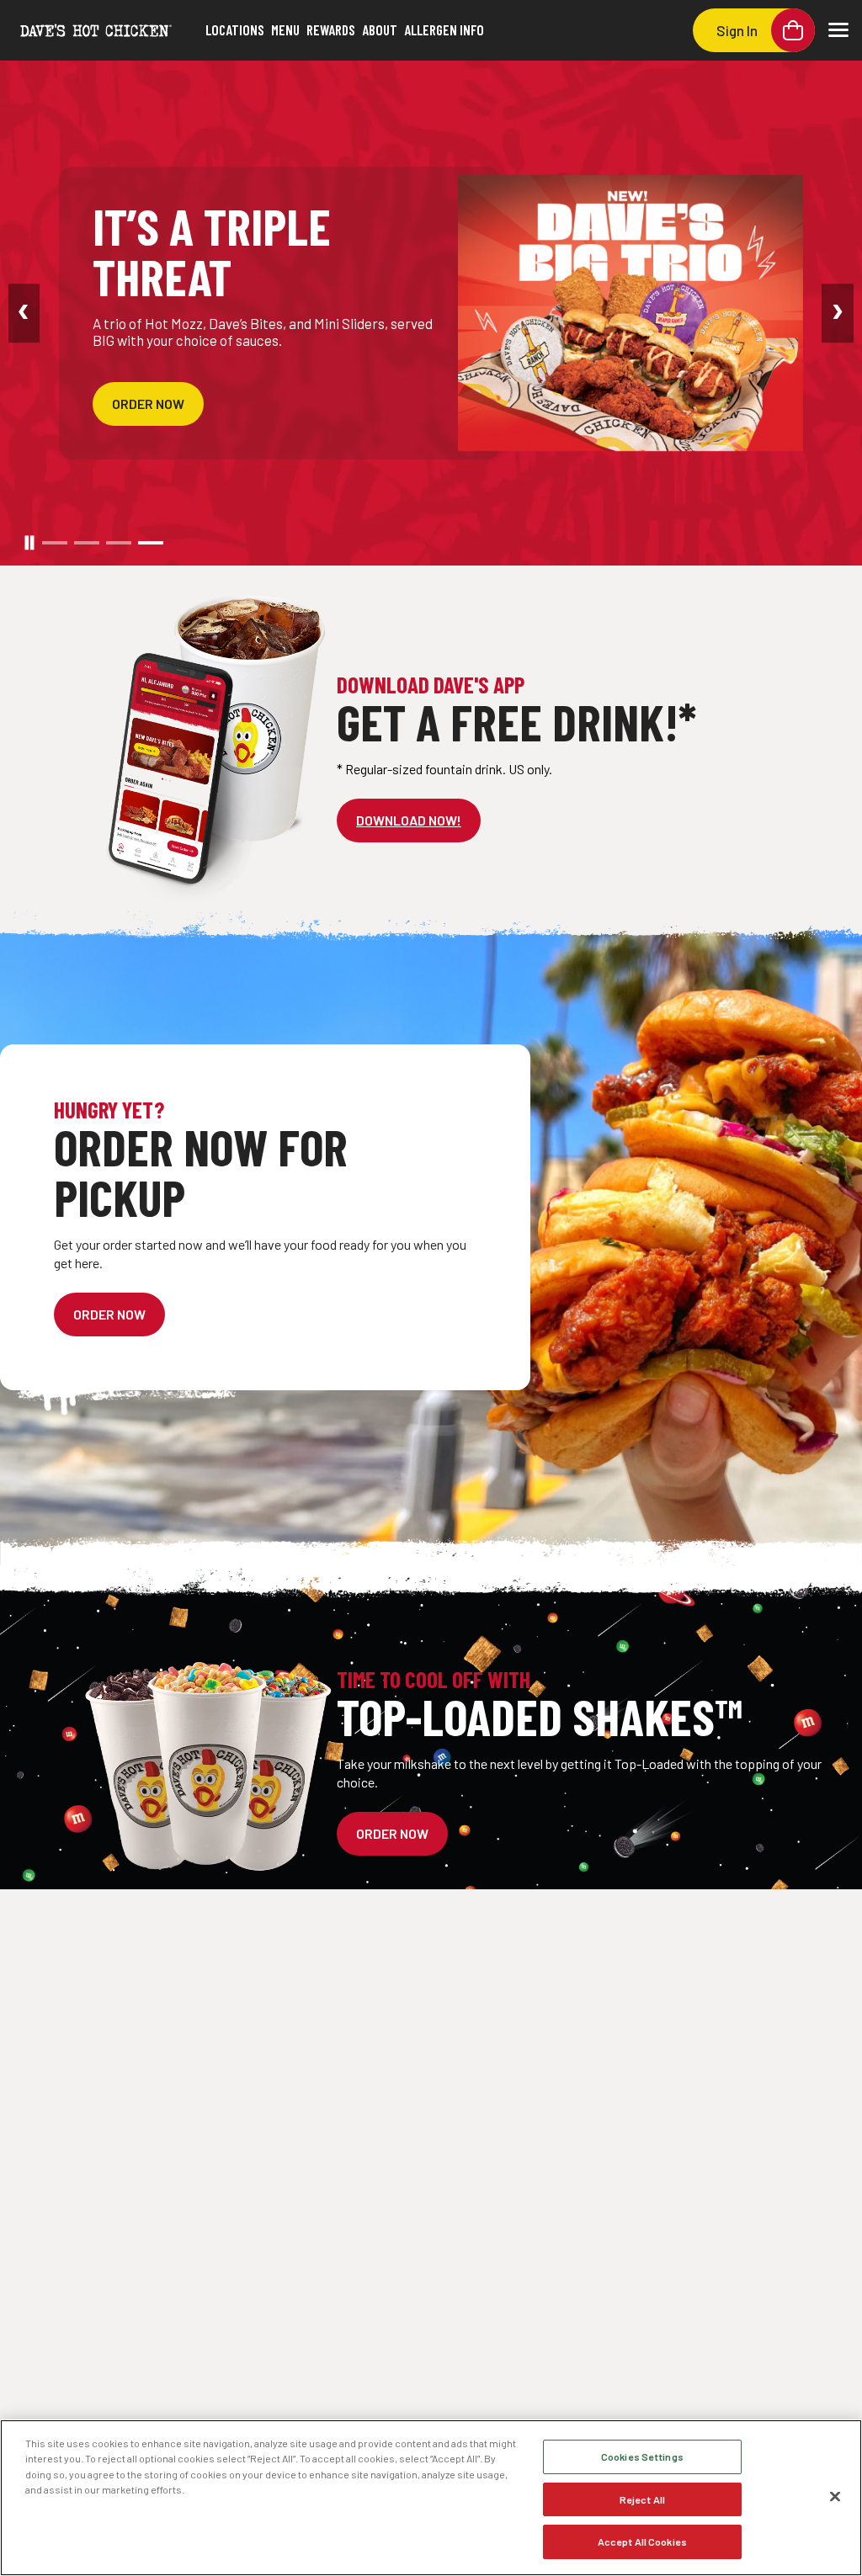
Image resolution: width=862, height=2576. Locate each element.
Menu (285, 29)
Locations (235, 29)
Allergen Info (444, 29)
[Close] (835, 2497)
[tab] (55, 543)
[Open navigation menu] (838, 30)
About (380, 29)
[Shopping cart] (793, 30)
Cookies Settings (642, 2456)
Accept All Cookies (642, 2541)
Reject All (642, 2499)
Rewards (331, 29)
